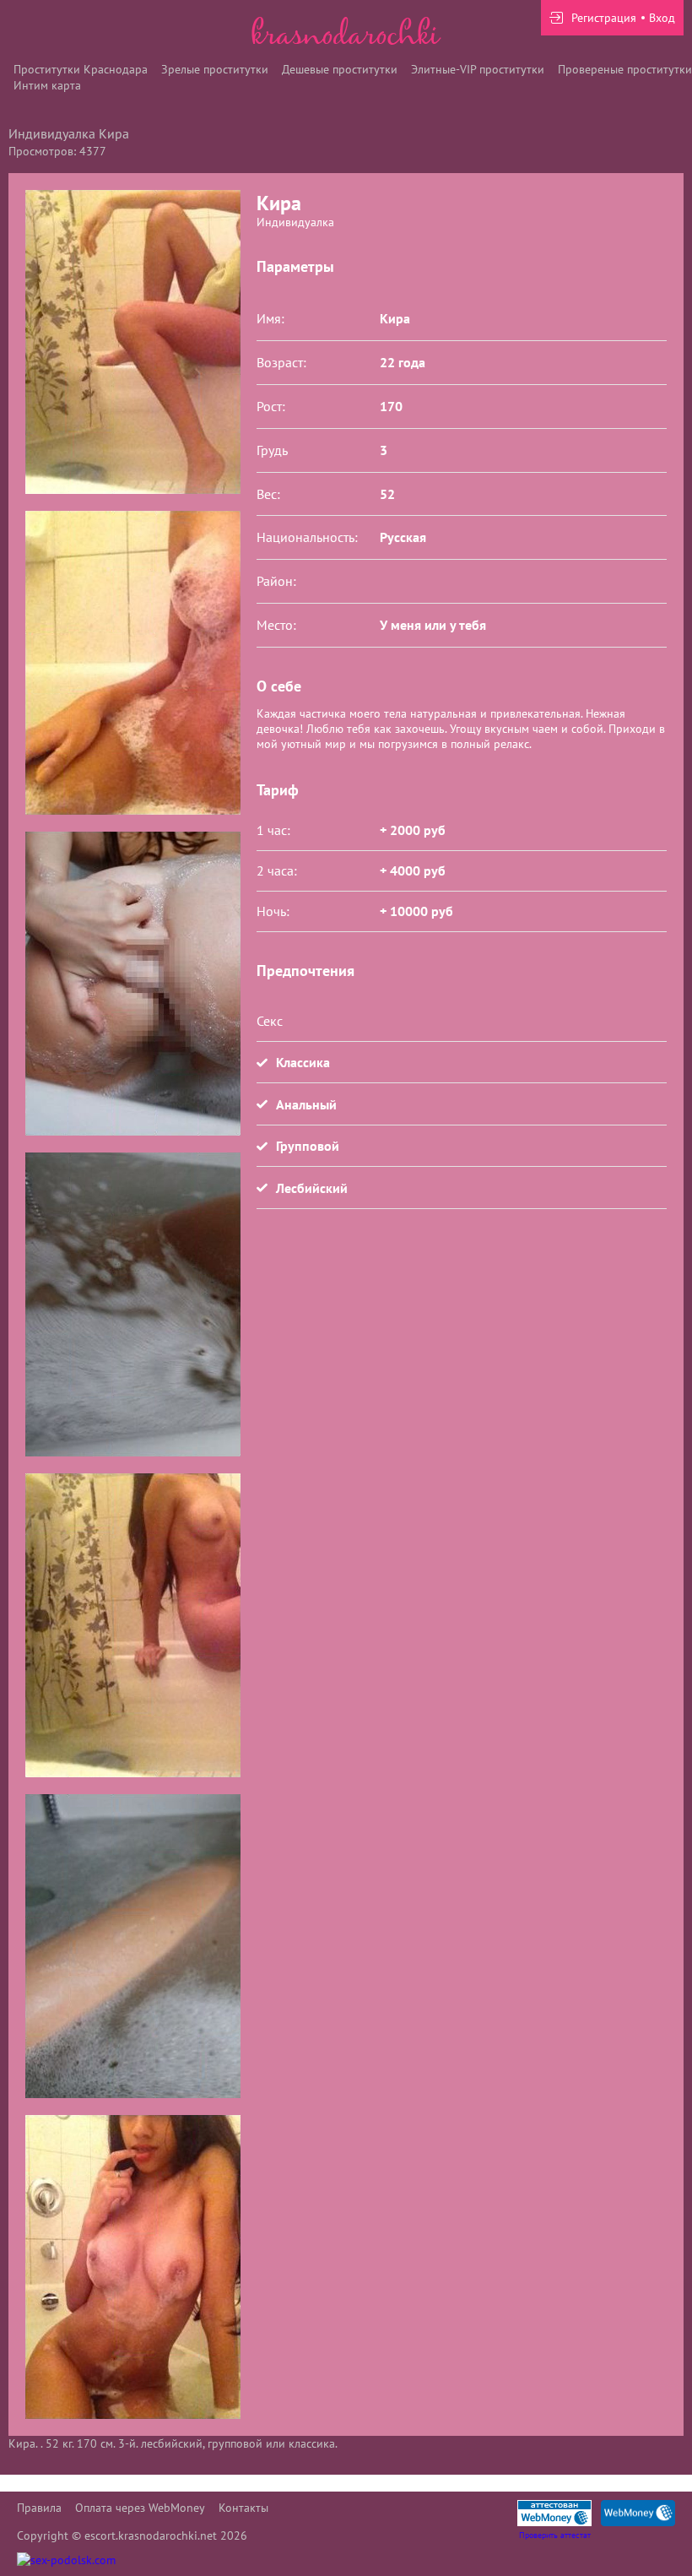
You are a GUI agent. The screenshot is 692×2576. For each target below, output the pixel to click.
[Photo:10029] (132, 342)
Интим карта (47, 85)
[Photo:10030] (132, 663)
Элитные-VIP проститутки (478, 69)
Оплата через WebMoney (140, 2508)
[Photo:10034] (132, 1946)
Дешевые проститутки (340, 69)
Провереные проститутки (625, 69)
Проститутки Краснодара (81, 69)
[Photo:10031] (132, 984)
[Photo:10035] (132, 2267)
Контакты (243, 2508)
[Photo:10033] (132, 1625)
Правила (39, 2508)
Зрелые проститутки (215, 69)
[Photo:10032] (132, 1304)
